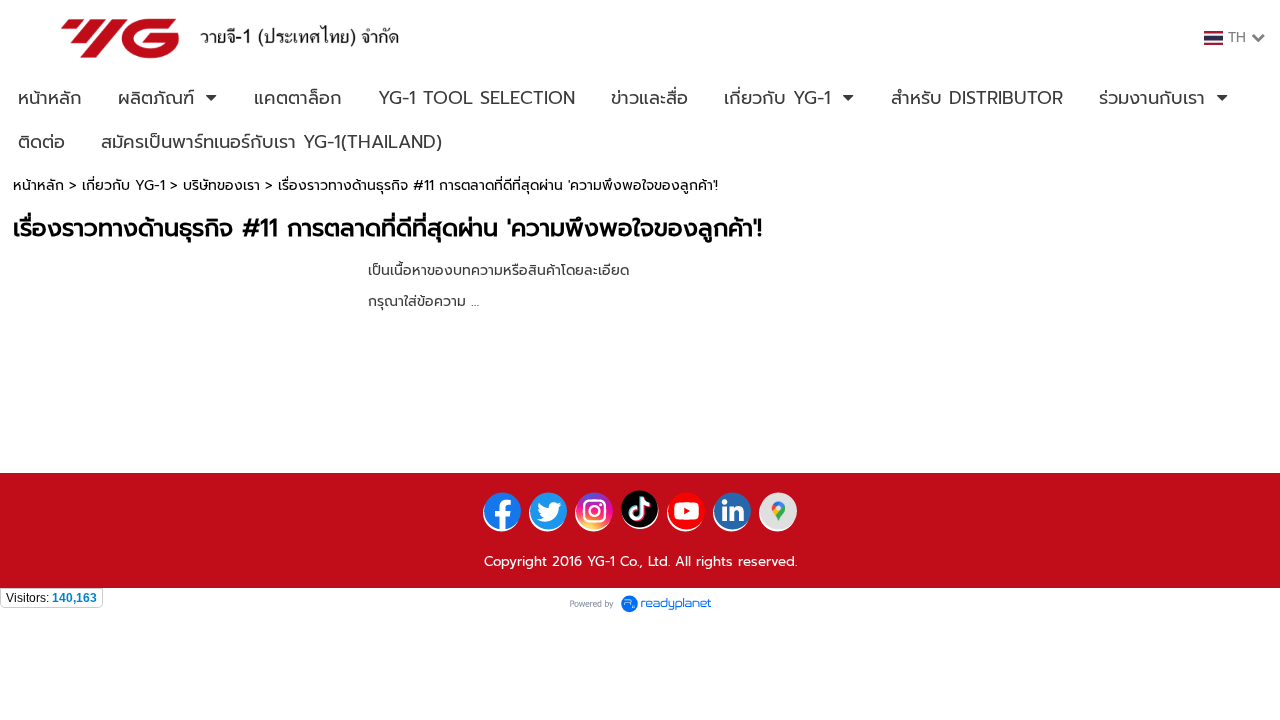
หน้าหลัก (38, 185)
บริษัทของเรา (221, 185)
